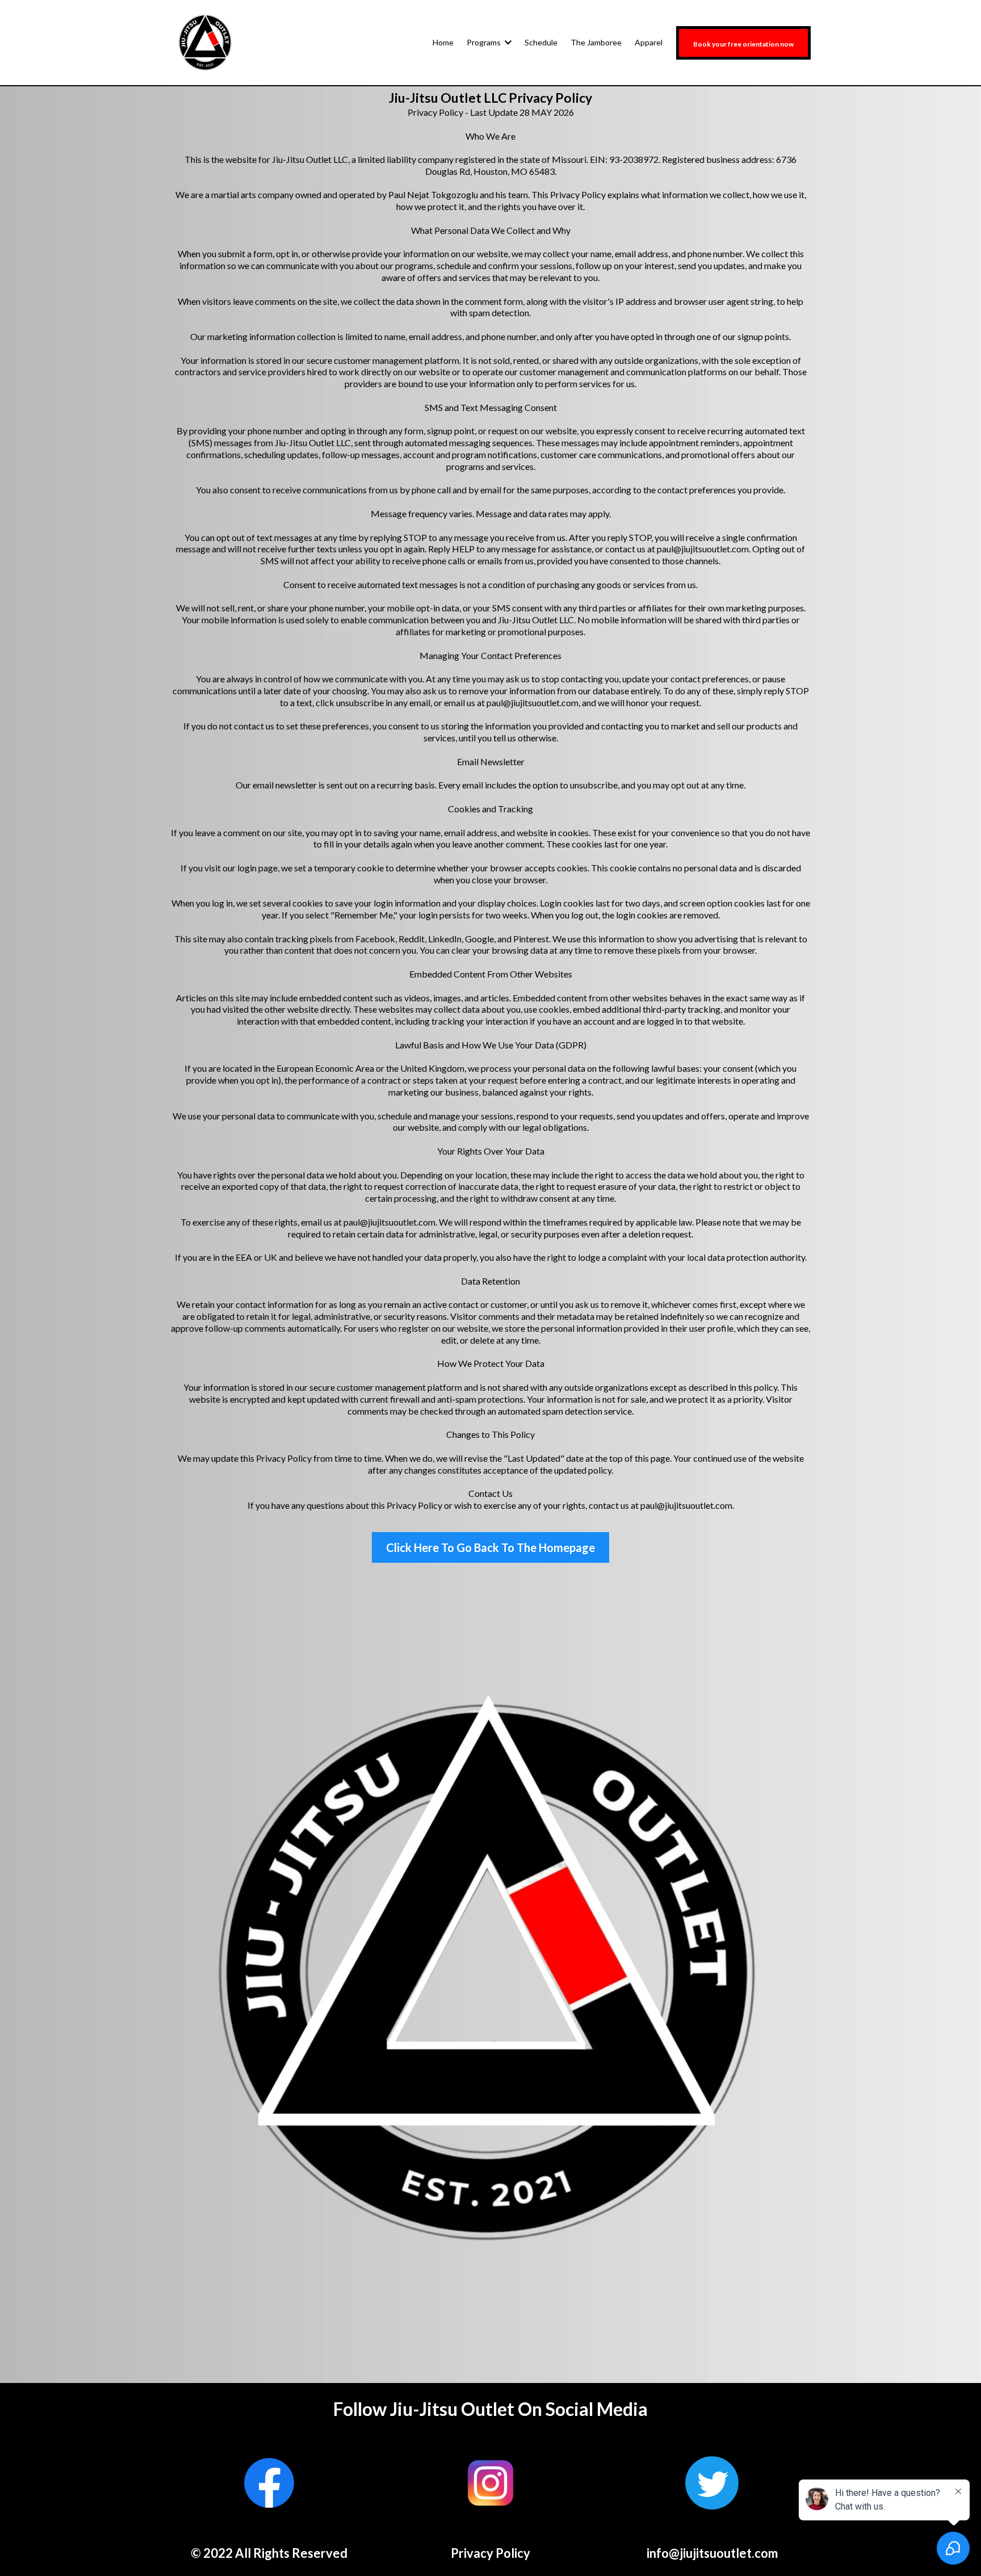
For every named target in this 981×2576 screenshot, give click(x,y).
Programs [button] (485, 42)
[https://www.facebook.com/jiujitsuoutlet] (269, 2483)
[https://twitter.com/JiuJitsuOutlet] (712, 2483)
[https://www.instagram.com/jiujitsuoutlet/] (491, 2483)
